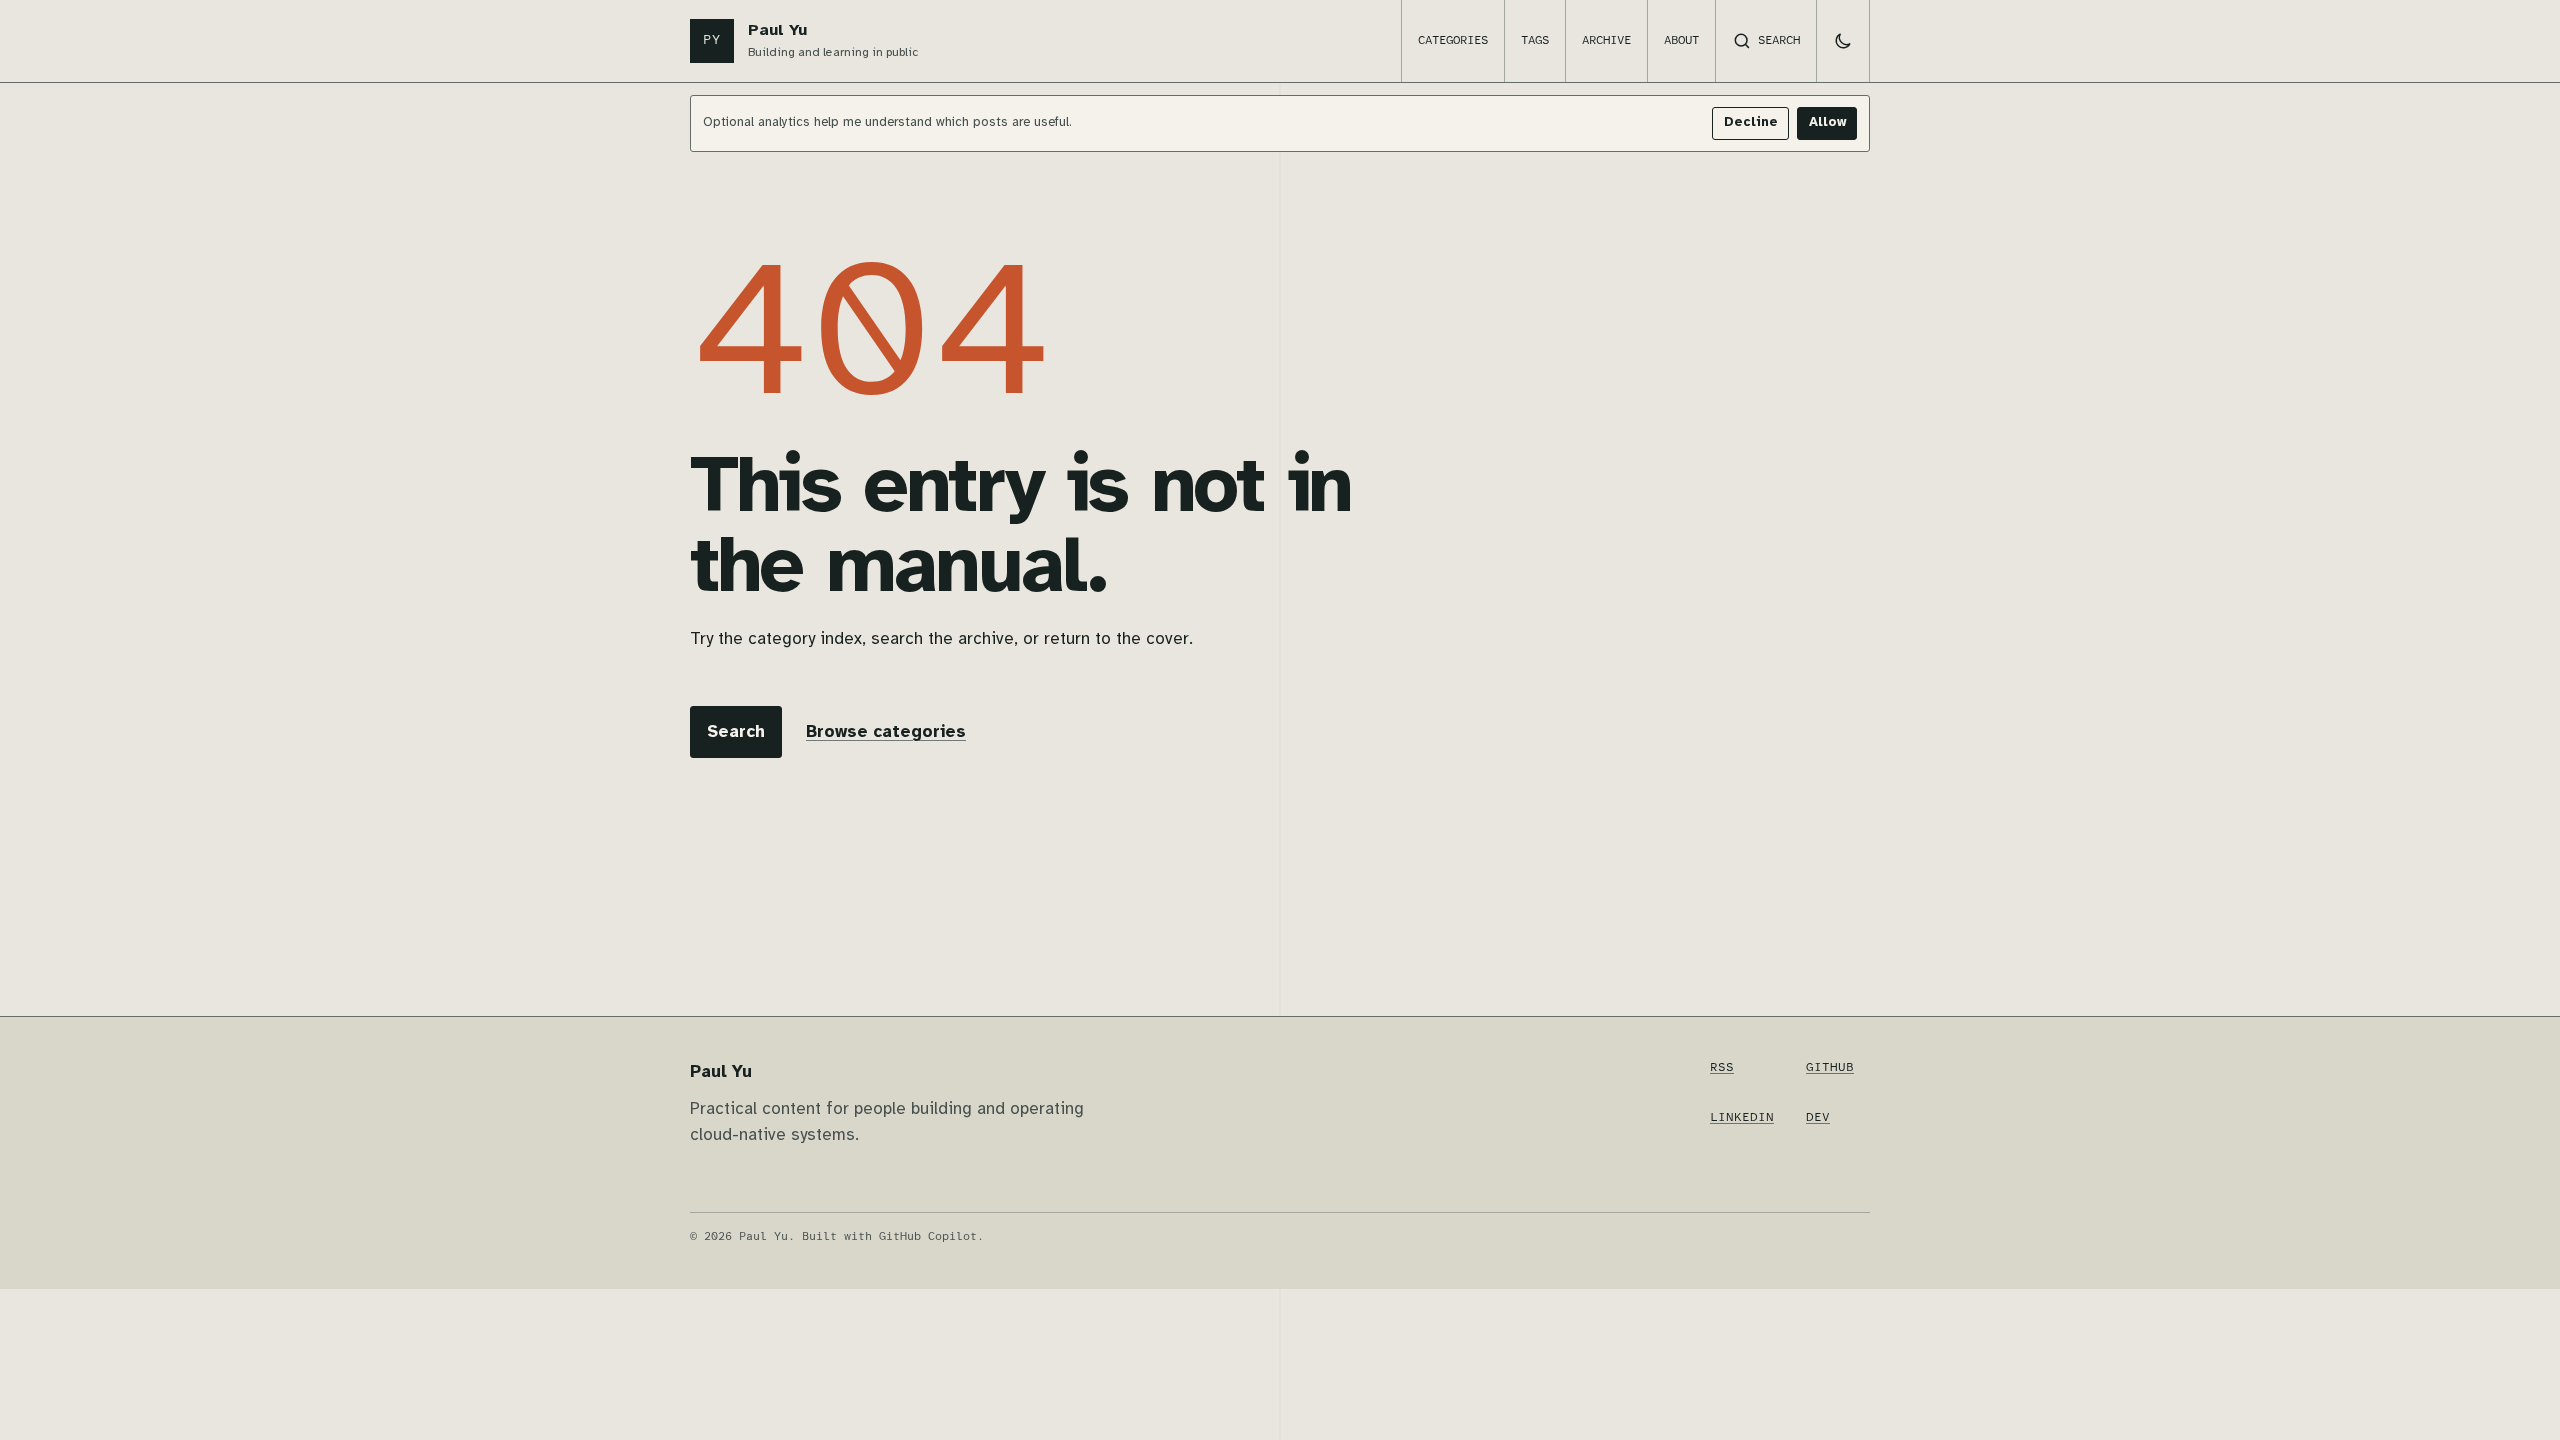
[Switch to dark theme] (1843, 41)
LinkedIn (1742, 1117)
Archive (1606, 41)
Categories (1453, 41)
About (1681, 41)
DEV (1818, 1117)
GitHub (1830, 1067)
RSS (1722, 1067)
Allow (1827, 122)
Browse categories (886, 732)
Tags (1535, 41)
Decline (1751, 122)
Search (736, 732)
